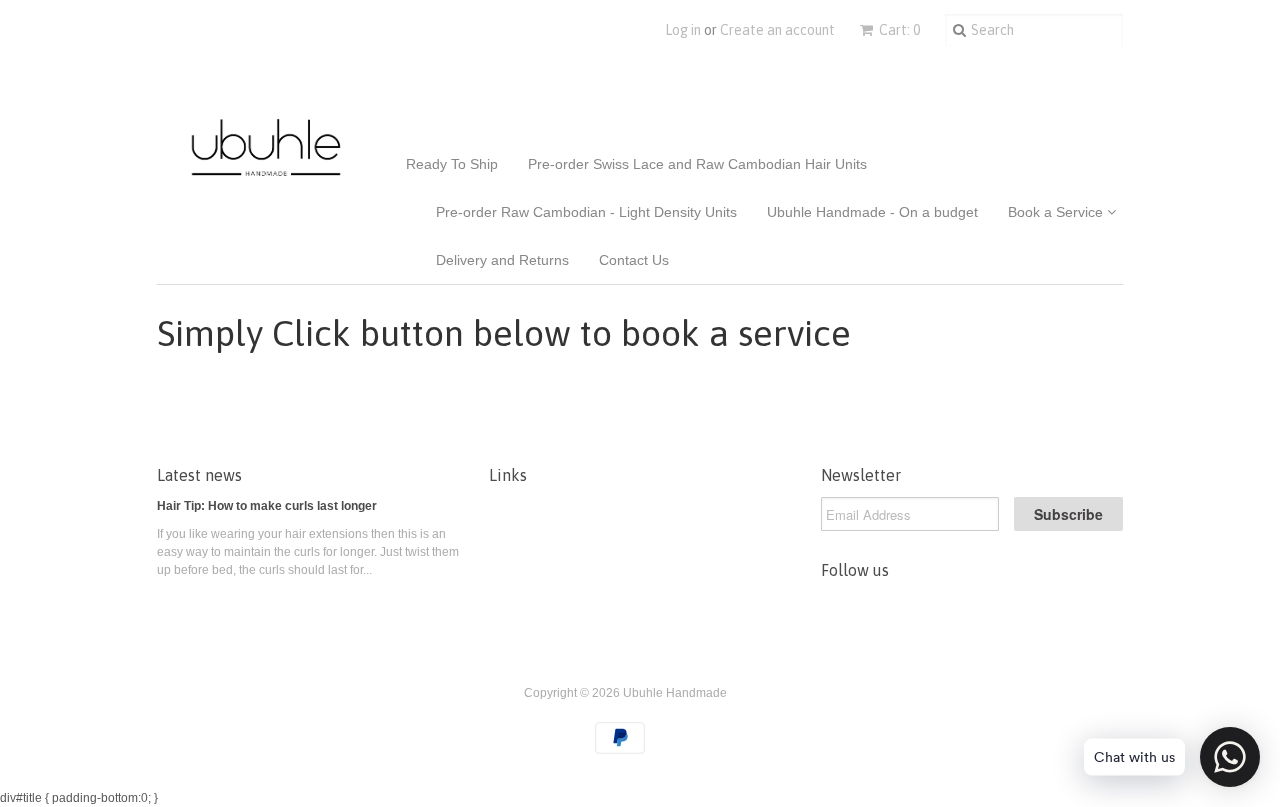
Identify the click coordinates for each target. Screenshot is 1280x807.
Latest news (199, 475)
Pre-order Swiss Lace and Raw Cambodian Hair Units (697, 164)
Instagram (963, 608)
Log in (683, 30)
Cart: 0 (898, 30)
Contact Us (634, 260)
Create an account (777, 30)
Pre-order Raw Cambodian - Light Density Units (586, 212)
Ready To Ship (452, 164)
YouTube (921, 608)
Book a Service (1057, 212)
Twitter (837, 608)
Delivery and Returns (502, 260)
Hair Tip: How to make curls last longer (267, 506)
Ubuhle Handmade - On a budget (872, 212)
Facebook (879, 608)
